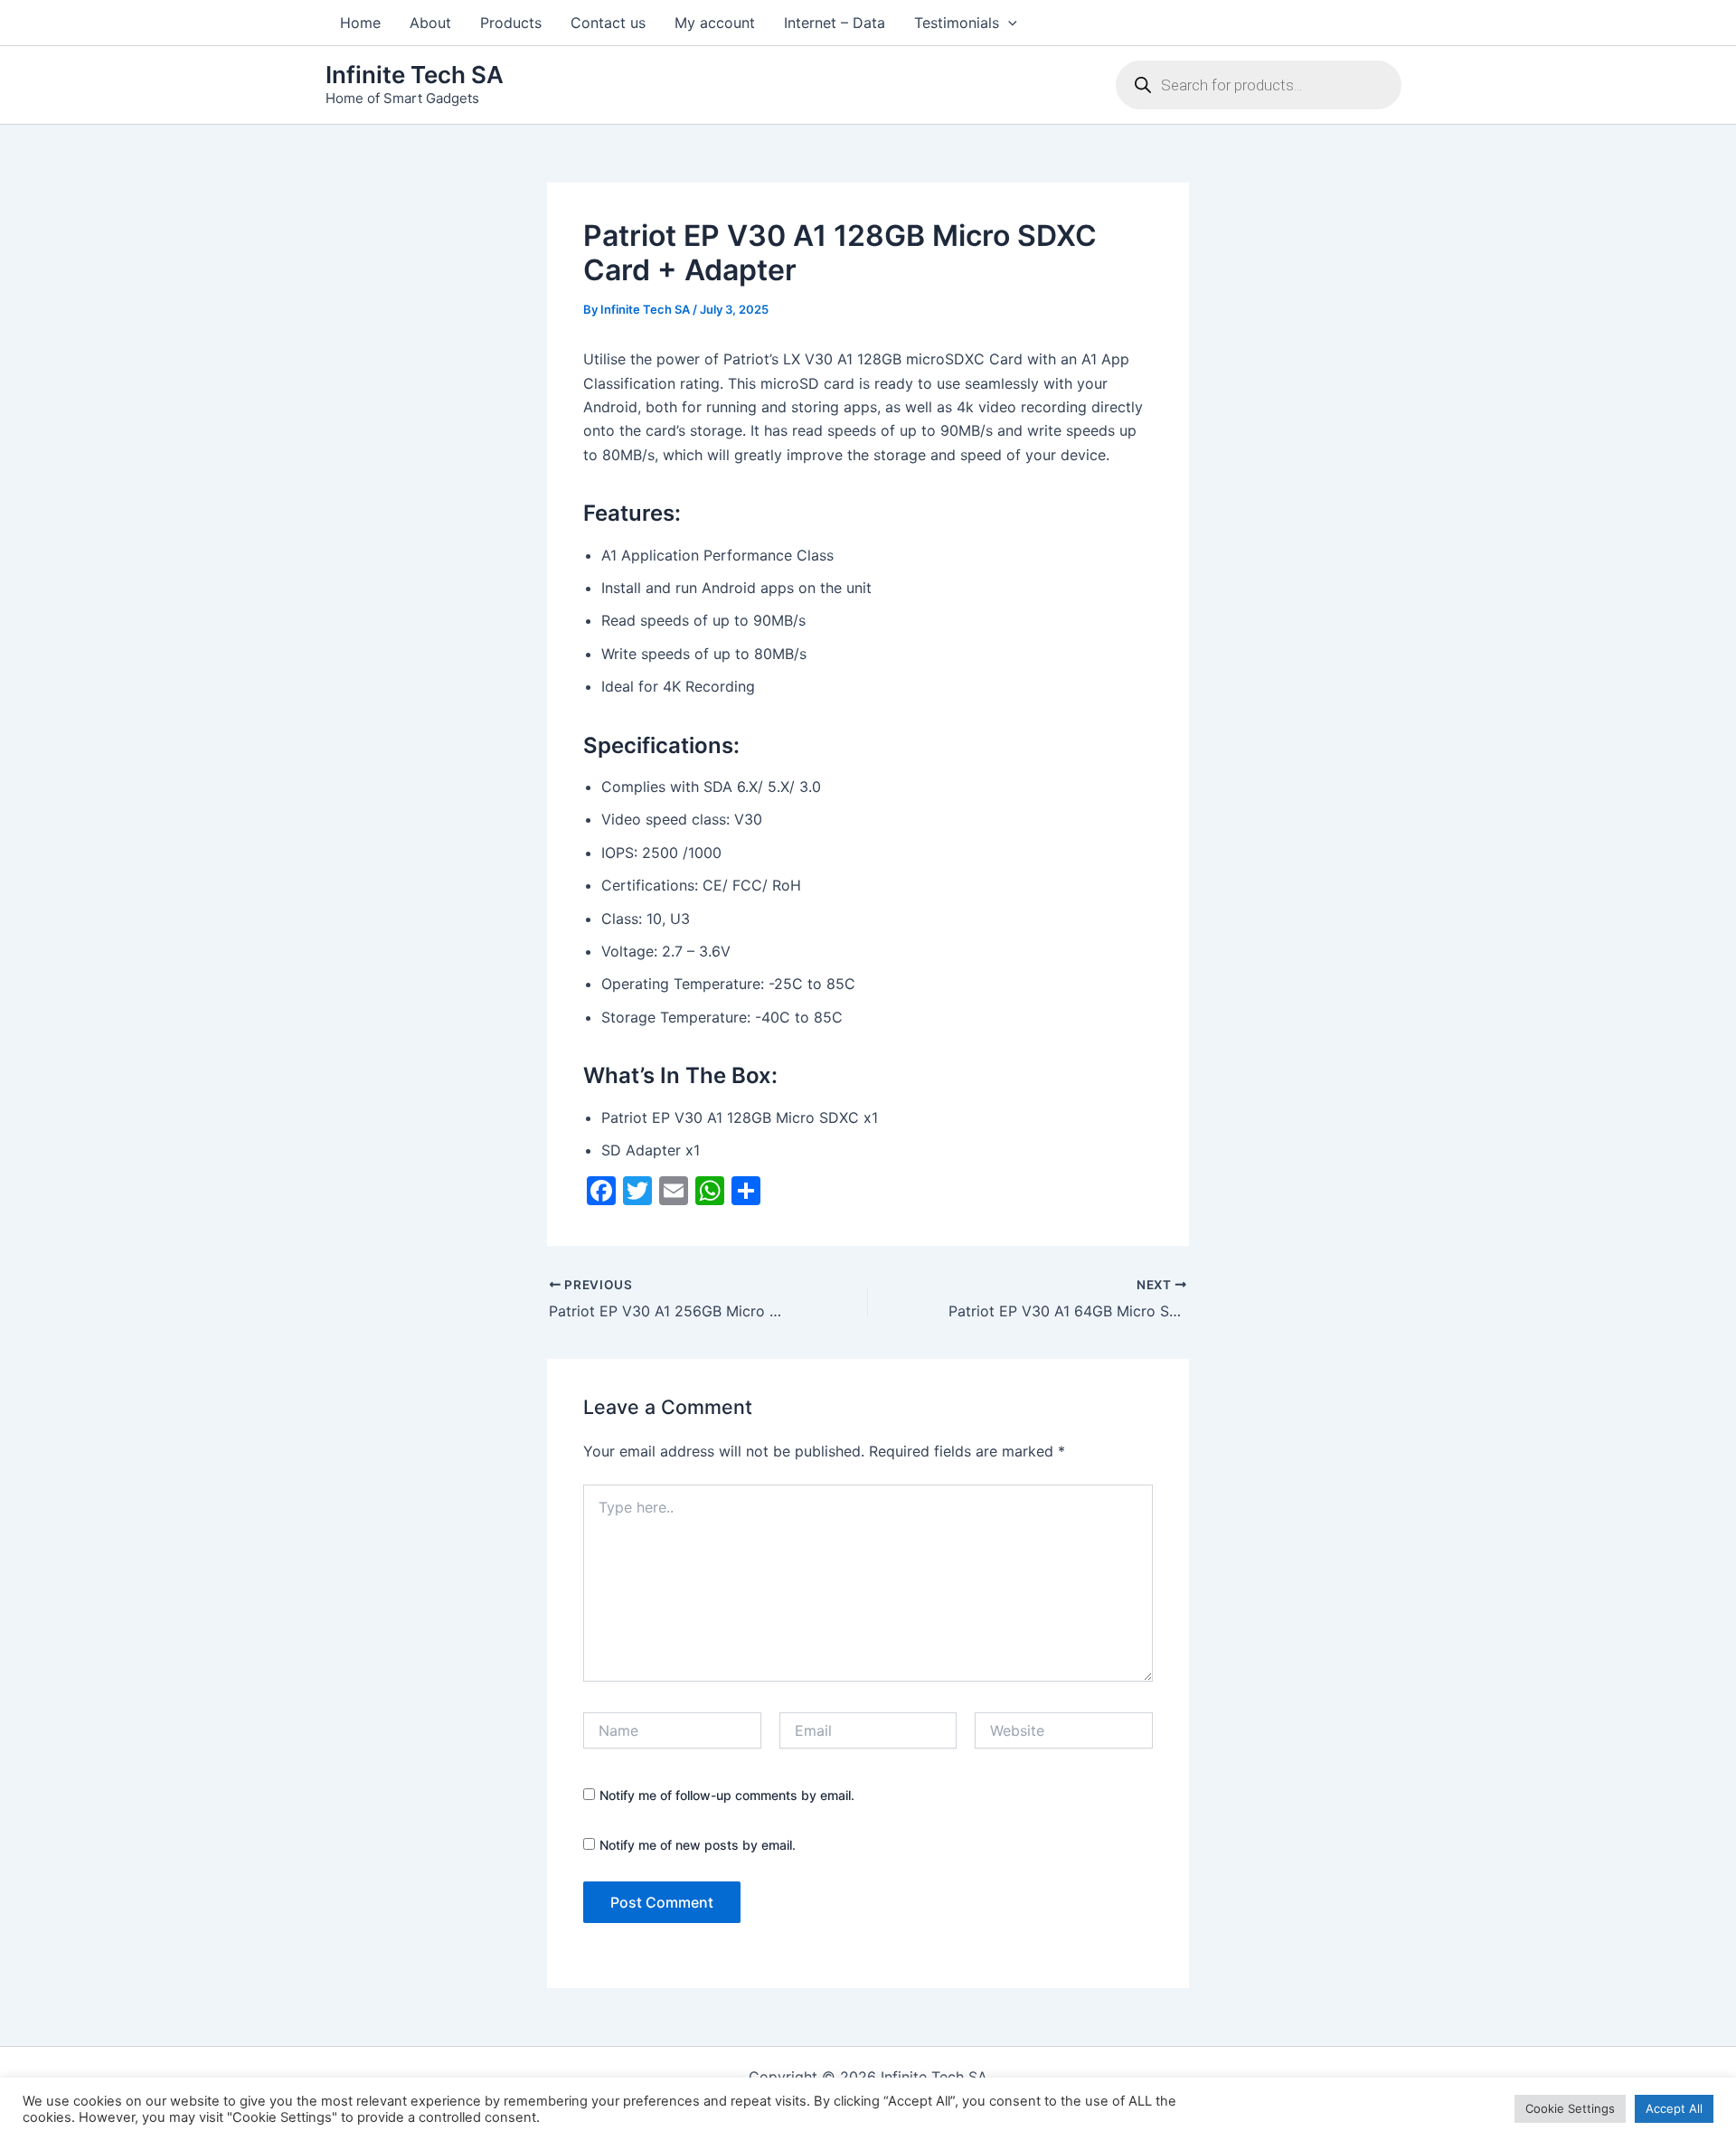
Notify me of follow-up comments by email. (727, 1795)
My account (715, 23)
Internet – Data (835, 23)
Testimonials (957, 23)
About (430, 23)
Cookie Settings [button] (1570, 2108)
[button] (1008, 23)
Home (360, 23)
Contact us (608, 23)
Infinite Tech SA (415, 75)
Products (511, 23)
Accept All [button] (1674, 2108)
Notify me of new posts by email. (698, 1845)
